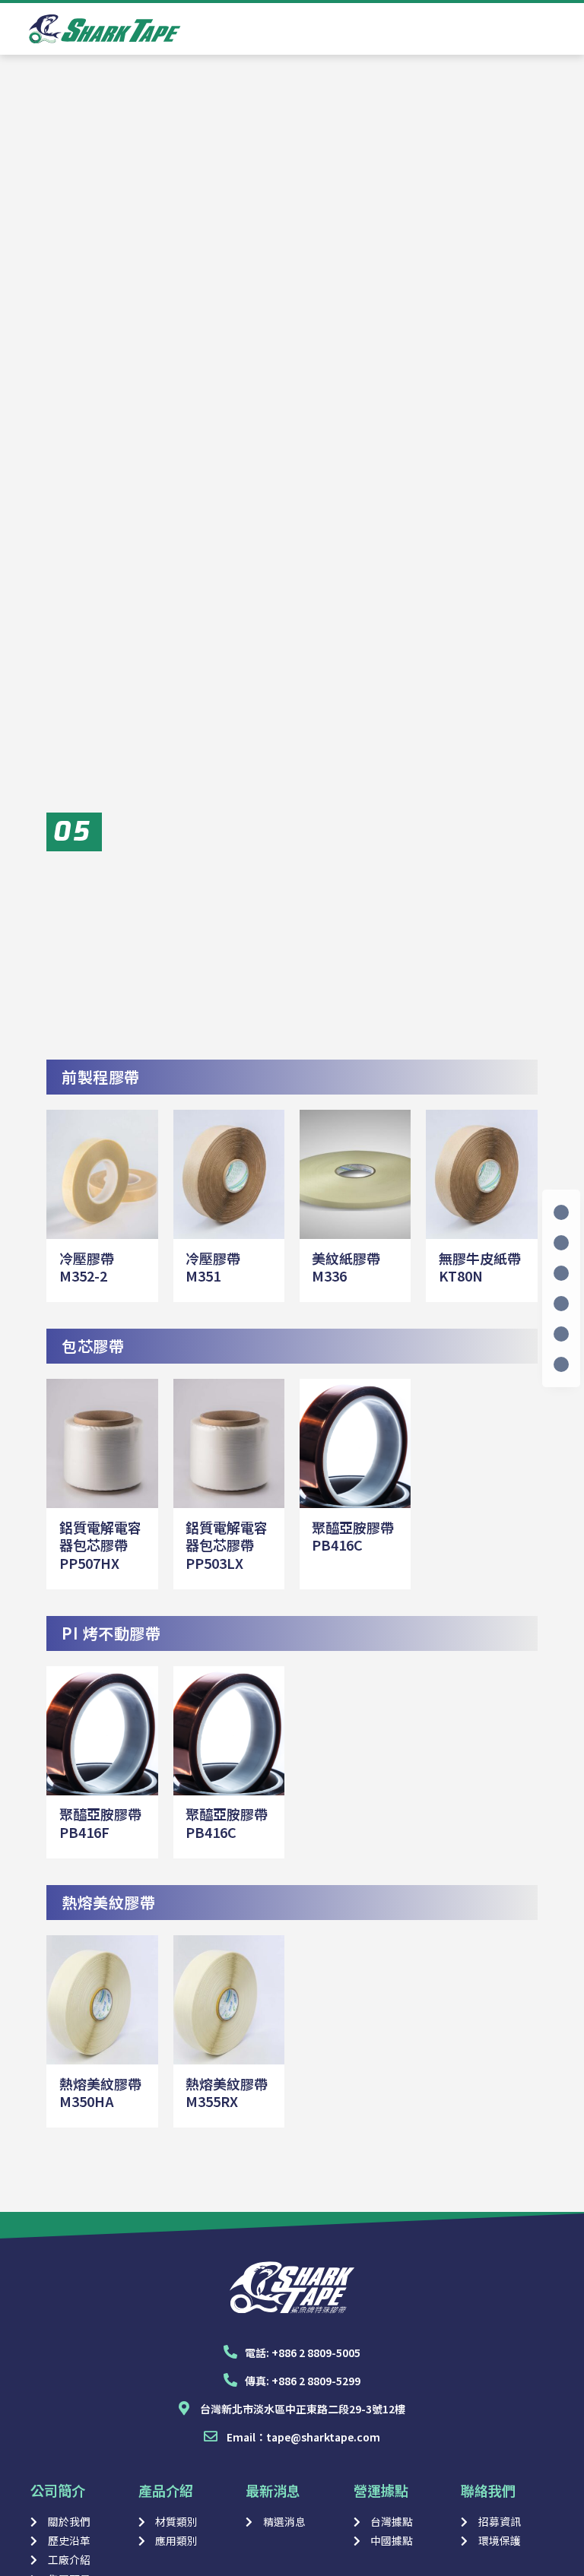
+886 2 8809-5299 (316, 2381)
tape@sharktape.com (323, 2437)
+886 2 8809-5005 (316, 2353)
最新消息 (273, 2490)
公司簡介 (58, 2490)
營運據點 (381, 2490)
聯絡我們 (488, 2490)
